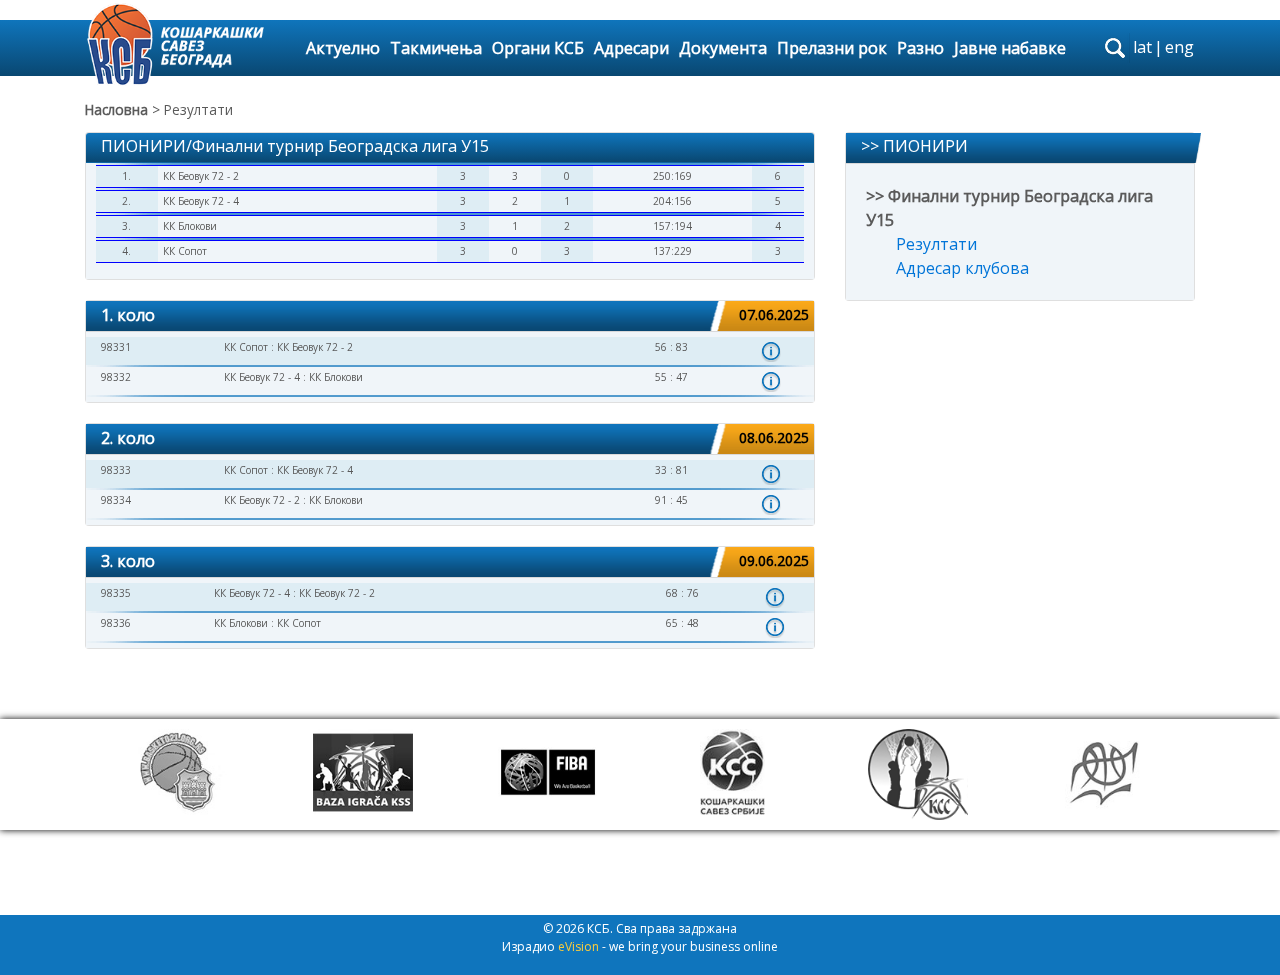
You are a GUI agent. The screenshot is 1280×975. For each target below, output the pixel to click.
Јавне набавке (1010, 48)
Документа (723, 48)
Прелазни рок (832, 48)
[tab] (450, 316)
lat (1142, 47)
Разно (920, 48)
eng (1179, 47)
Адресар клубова (962, 268)
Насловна (116, 109)
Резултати (936, 244)
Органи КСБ (538, 48)
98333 (116, 470)
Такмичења (436, 48)
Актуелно (343, 48)
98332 (116, 377)
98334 (116, 500)
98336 (116, 623)
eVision (578, 946)
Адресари (631, 48)
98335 (116, 593)
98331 (116, 347)
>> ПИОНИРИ (914, 146)
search (1115, 48)
